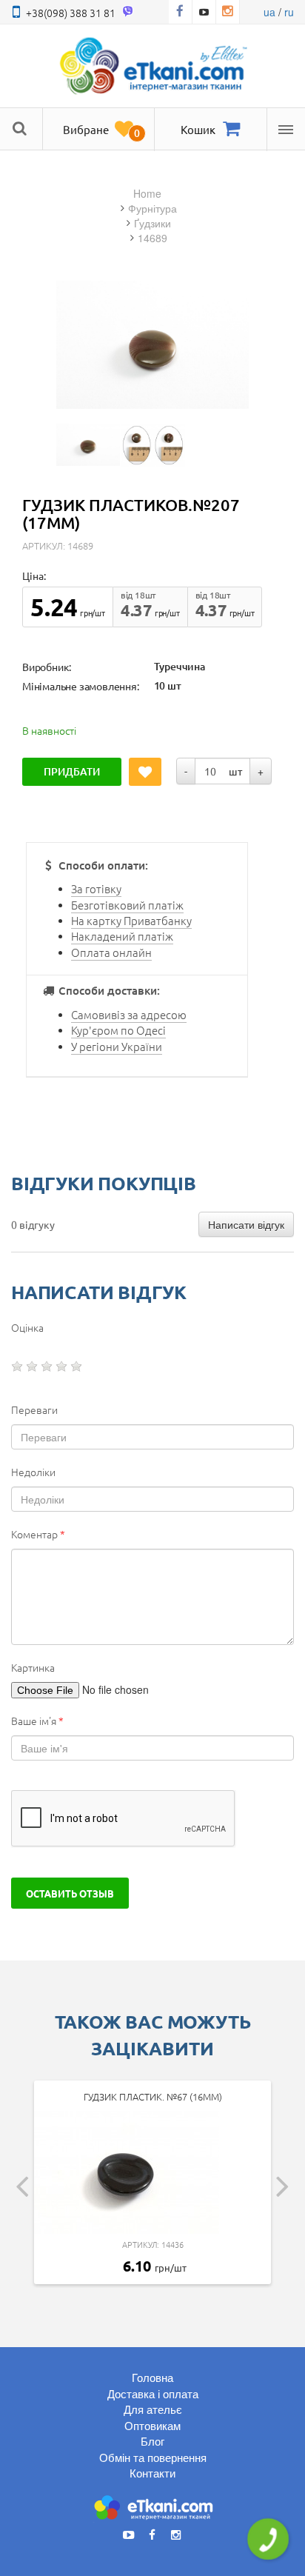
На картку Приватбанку (131, 920)
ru (289, 12)
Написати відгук (246, 1224)
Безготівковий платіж (127, 905)
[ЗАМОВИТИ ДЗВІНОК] (268, 2539)
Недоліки (33, 1472)
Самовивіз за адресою (129, 1014)
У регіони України (117, 1046)
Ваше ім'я (37, 1721)
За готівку (96, 888)
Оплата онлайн (111, 952)
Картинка (33, 1667)
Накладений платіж (122, 936)
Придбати (72, 771)
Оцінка (27, 1327)
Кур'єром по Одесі (118, 1030)
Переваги (34, 1409)
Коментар (38, 1534)
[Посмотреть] (88, 445)
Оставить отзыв (70, 1893)
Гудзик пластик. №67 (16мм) (153, 2096)
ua (269, 12)
